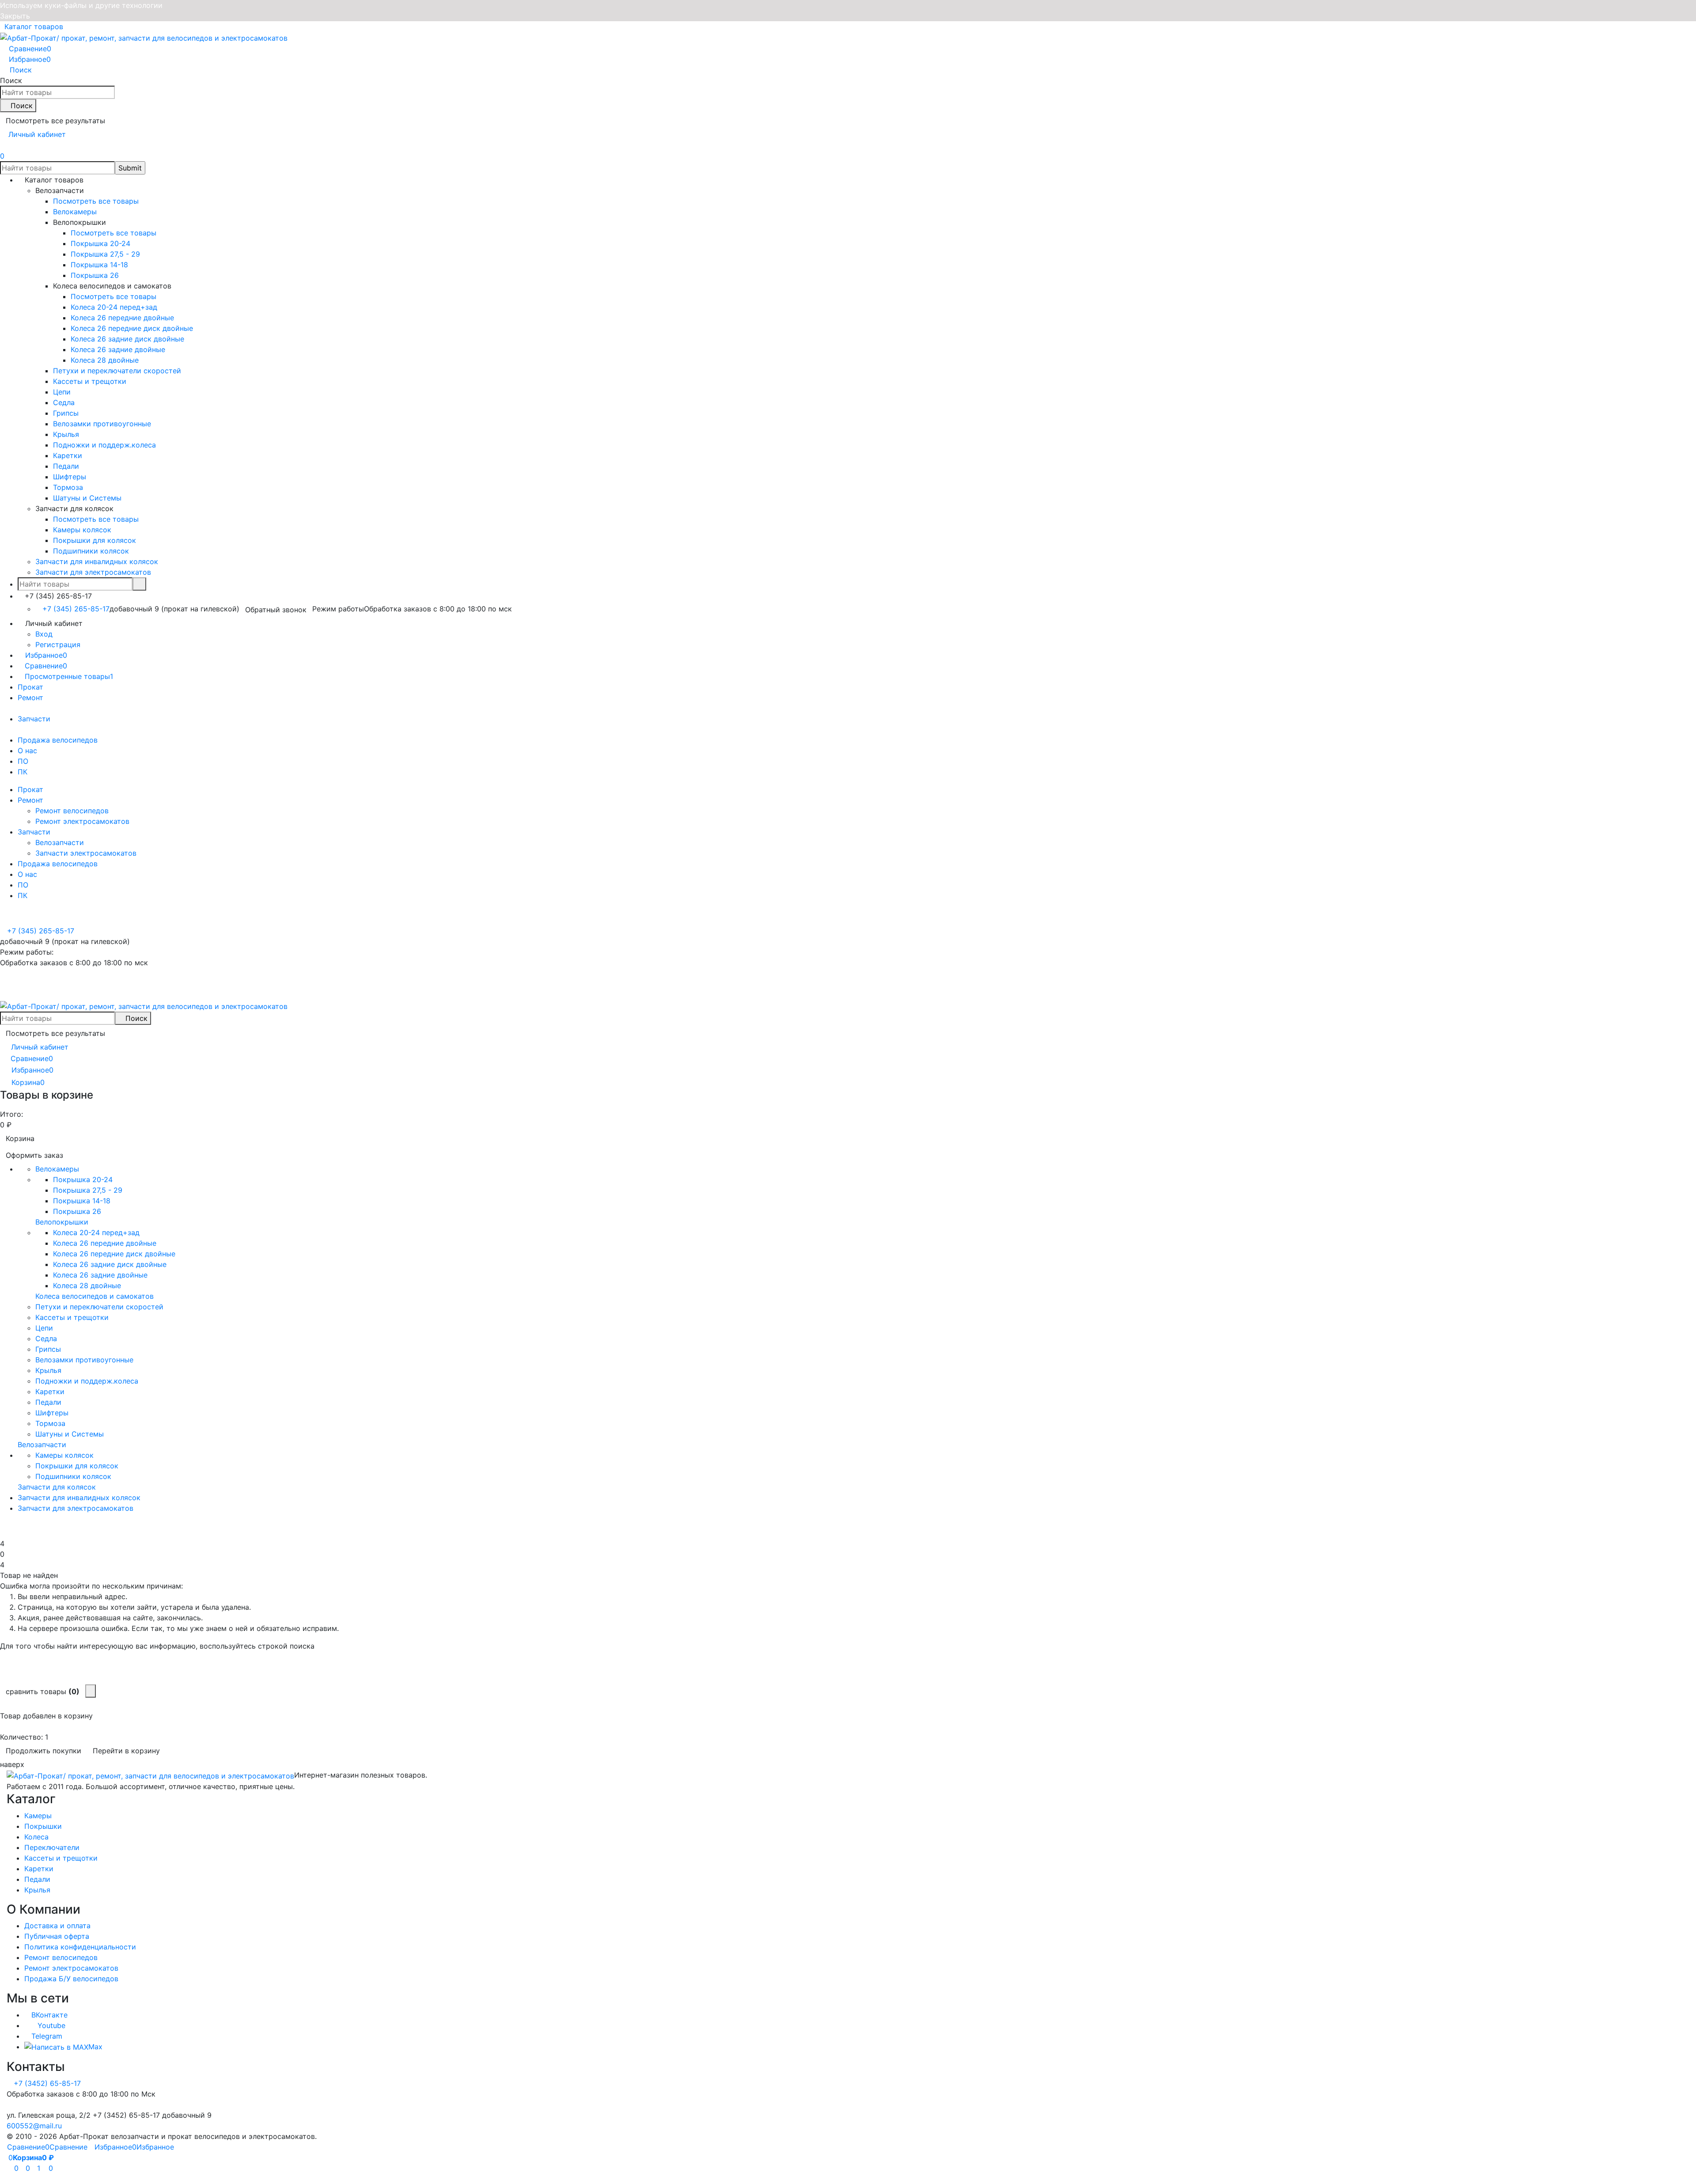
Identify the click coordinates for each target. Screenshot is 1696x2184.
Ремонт (30, 698)
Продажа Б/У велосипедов (71, 1979)
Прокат (30, 687)
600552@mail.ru (34, 2126)
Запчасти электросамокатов (86, 853)
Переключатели (52, 1847)
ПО (23, 761)
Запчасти (34, 719)
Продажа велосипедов (58, 740)
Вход (44, 634)
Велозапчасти (60, 842)
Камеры (38, 1816)
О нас (27, 751)
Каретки (39, 1869)
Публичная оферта (57, 1936)
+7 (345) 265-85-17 (76, 609)
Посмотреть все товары (96, 201)
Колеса (36, 1837)
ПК (23, 772)
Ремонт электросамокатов (82, 821)
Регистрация (58, 645)
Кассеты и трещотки (61, 1858)
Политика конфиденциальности (80, 1947)
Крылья (37, 1890)
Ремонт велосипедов (72, 811)
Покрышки (43, 1826)
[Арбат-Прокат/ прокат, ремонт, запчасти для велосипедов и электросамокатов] (150, 1775)
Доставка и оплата (57, 1926)
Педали (37, 1879)
